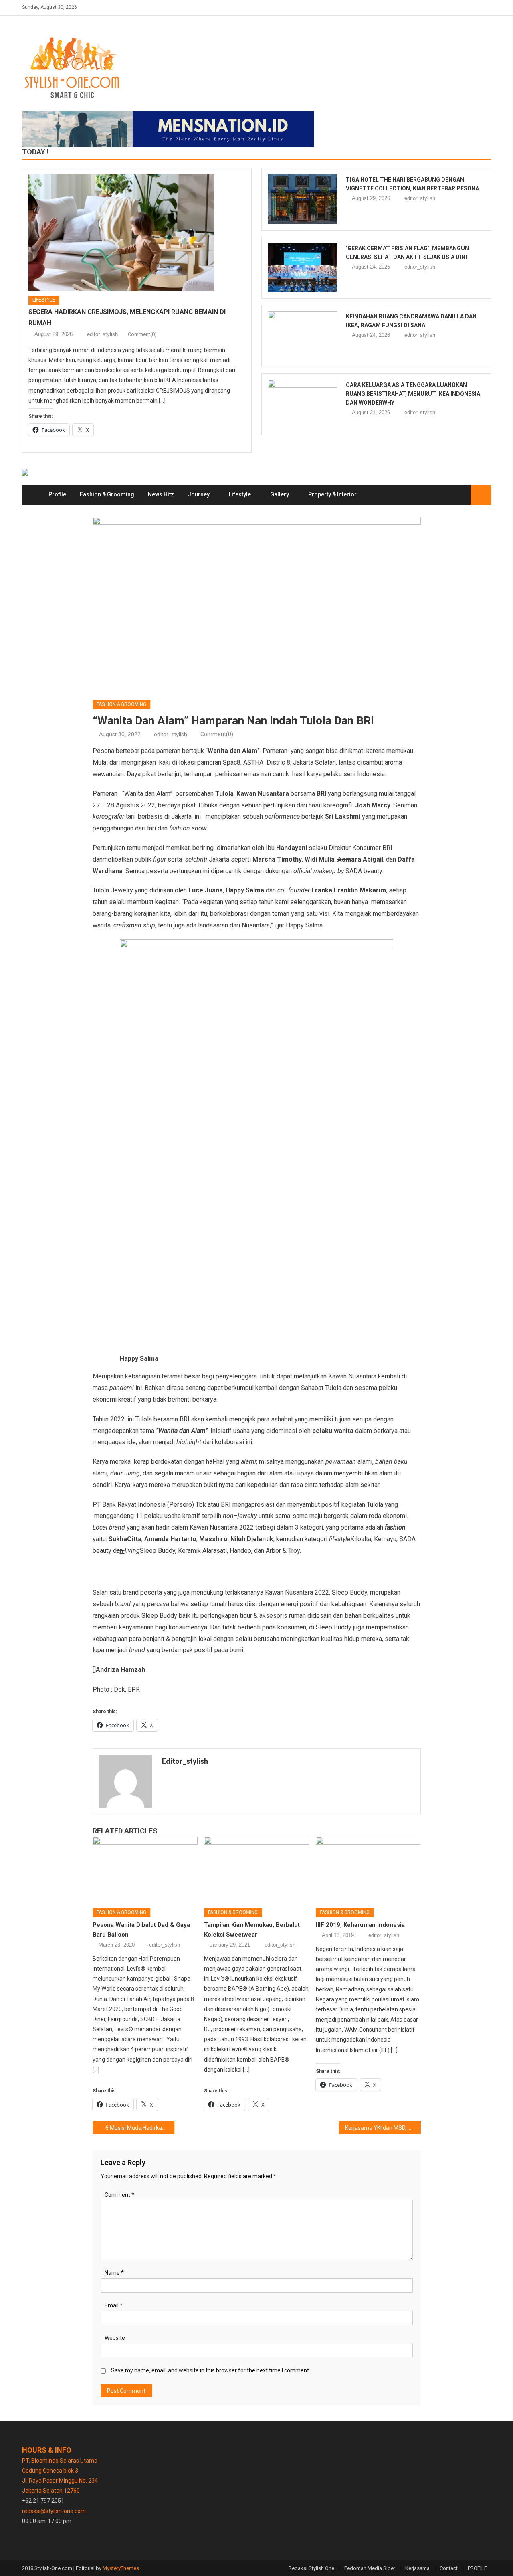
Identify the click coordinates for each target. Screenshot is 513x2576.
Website (115, 2338)
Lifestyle (44, 300)
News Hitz (161, 494)
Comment (119, 2195)
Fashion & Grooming (107, 494)
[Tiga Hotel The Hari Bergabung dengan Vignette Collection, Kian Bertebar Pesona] (302, 199)
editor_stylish (102, 334)
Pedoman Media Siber (370, 2568)
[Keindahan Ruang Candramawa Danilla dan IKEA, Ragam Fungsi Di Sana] (302, 336)
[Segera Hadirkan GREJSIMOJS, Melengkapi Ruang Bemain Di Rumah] (137, 233)
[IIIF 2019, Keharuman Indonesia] (368, 1870)
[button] (98, 1565)
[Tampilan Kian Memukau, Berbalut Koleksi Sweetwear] (256, 1870)
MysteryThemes (121, 2568)
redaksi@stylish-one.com (54, 2511)
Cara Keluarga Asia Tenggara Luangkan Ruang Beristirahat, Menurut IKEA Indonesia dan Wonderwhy (413, 394)
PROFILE (477, 2568)
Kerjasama (417, 2568)
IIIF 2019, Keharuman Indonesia (360, 1925)
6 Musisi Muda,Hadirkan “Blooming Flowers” (140, 2128)
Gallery (280, 494)
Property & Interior (332, 494)
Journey (199, 494)
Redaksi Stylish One (311, 2568)
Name (114, 2273)
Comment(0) (142, 334)
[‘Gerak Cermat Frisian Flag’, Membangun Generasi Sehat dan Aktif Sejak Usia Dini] (302, 268)
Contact (449, 2568)
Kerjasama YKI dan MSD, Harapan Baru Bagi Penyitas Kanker (383, 2128)
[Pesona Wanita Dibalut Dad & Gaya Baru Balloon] (145, 1870)
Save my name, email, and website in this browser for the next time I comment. (211, 2370)
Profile (57, 494)
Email (114, 2305)
